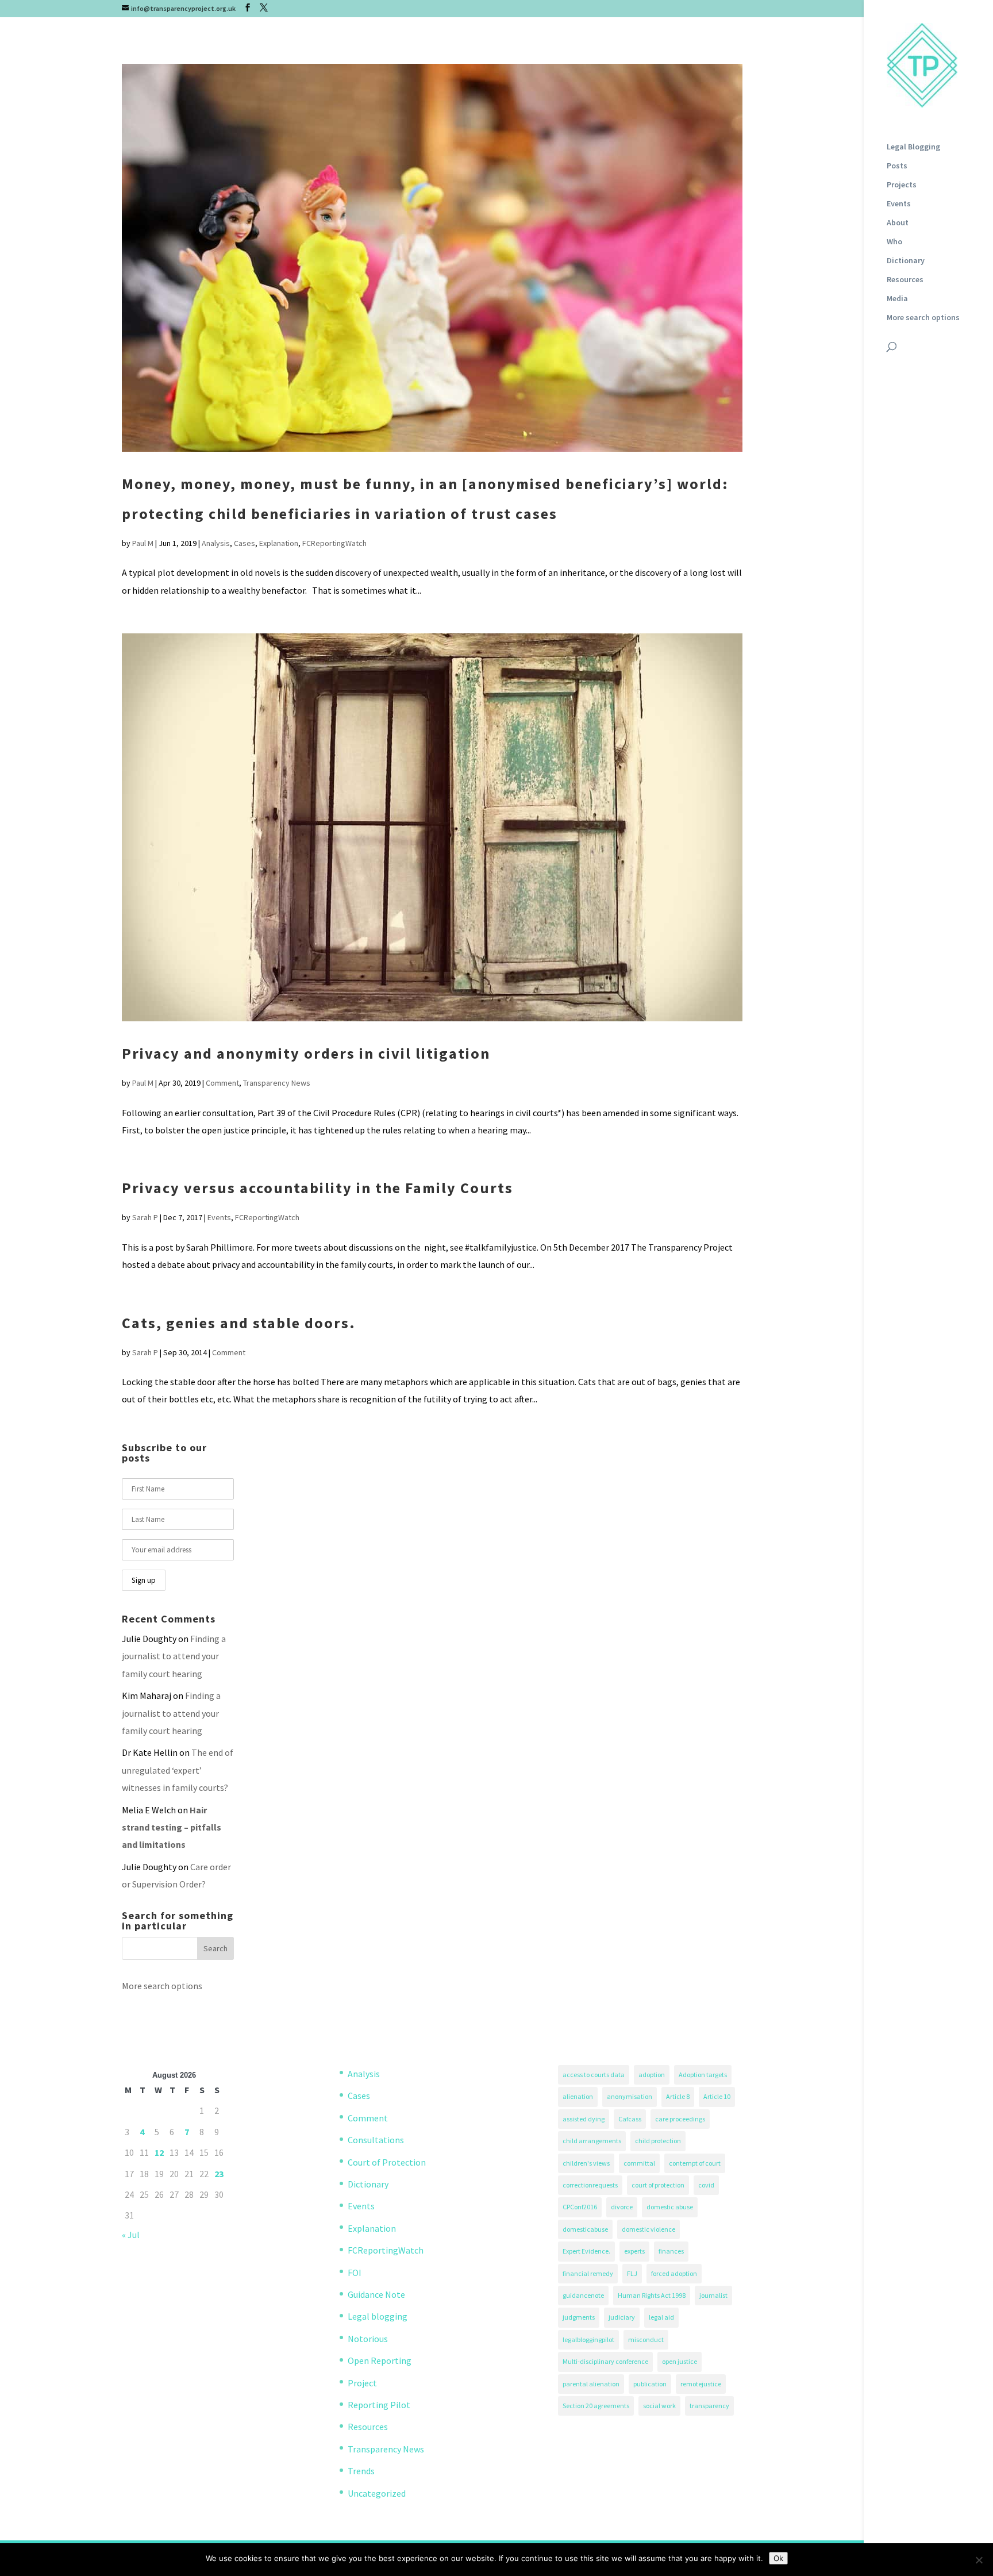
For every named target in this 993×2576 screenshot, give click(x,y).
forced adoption (674, 2273)
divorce (622, 2207)
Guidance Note (376, 2294)
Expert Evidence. (586, 2251)
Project (362, 2383)
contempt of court (695, 2163)
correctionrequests (590, 2185)
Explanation (279, 543)
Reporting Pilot (379, 2405)
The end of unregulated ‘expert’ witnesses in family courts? (178, 1770)
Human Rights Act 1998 (652, 2295)
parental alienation (591, 2384)
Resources (905, 280)
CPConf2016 (580, 2207)
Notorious (368, 2339)
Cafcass (630, 2119)
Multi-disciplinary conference (605, 2361)
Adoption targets (703, 2075)
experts (634, 2251)
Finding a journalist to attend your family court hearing (174, 1656)
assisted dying (584, 2119)
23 (219, 2174)
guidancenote (583, 2295)
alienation (578, 2096)
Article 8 (678, 2096)
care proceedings (680, 2119)
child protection (658, 2141)
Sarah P (145, 1217)
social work (659, 2406)
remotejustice (701, 2384)
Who (894, 242)
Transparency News (277, 1083)
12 (159, 2152)
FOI (355, 2273)
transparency (709, 2406)
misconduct (646, 2339)
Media (897, 299)
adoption (652, 2075)
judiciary (622, 2317)
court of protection (658, 2185)
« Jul (131, 2235)
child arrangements (592, 2141)
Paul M (143, 543)
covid (706, 2185)
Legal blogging (378, 2316)
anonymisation (630, 2096)
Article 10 (717, 2096)
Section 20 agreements (596, 2406)
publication (650, 2384)
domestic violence (648, 2229)
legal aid (661, 2317)
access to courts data (594, 2075)
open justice (680, 2361)
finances (671, 2251)
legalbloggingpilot (588, 2339)
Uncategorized (377, 2493)
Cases (245, 543)
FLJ (632, 2273)
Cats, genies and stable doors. (239, 1323)
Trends (361, 2471)
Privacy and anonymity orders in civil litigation (306, 1053)
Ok (778, 2558)
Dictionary (906, 261)
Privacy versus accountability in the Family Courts (317, 1188)
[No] (979, 2560)
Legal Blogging (913, 147)
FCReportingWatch (334, 543)
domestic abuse (670, 2207)
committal (639, 2163)
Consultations (376, 2140)
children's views (586, 2163)
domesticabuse (585, 2229)
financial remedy (588, 2273)
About (898, 223)
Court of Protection (387, 2162)
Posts (897, 166)
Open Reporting (380, 2360)
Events (899, 204)
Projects (902, 185)
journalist (713, 2295)
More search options (923, 318)
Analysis (216, 543)
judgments (579, 2317)
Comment (222, 1083)
